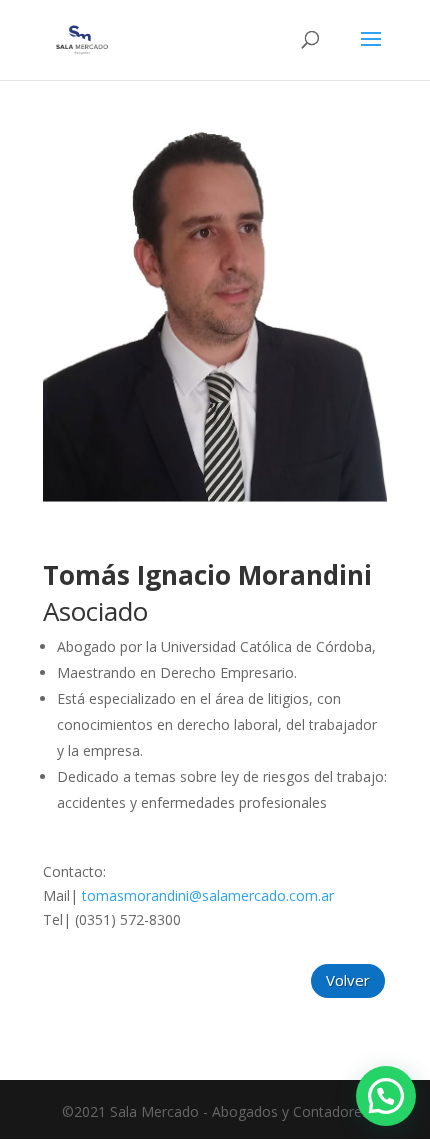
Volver (348, 980)
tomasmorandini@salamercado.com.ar (208, 895)
